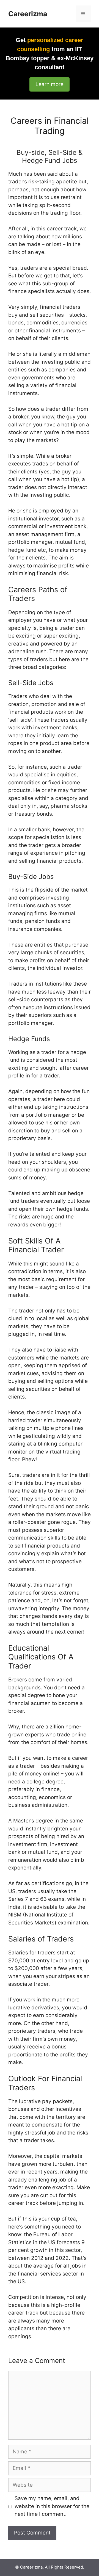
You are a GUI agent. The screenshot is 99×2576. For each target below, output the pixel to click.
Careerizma (28, 14)
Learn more (50, 84)
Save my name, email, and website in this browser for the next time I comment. (52, 2506)
